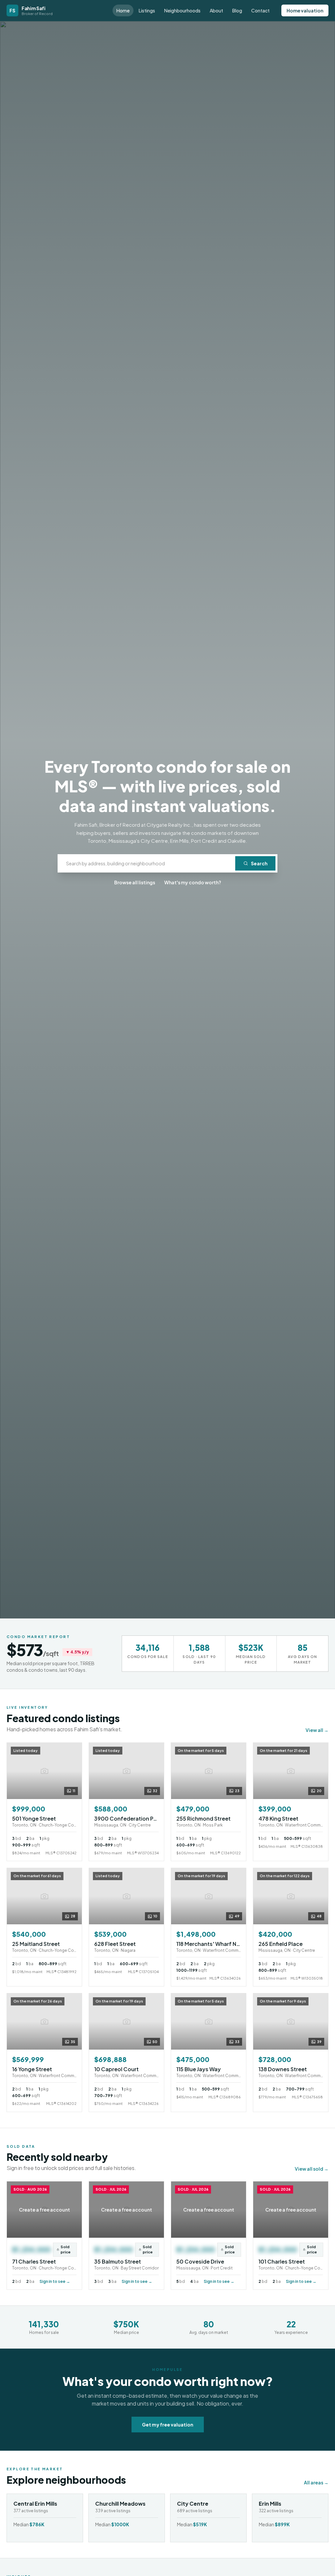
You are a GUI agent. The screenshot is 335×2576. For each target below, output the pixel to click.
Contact (260, 10)
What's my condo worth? (193, 882)
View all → (317, 1730)
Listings (147, 10)
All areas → (316, 2482)
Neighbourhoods (182, 10)
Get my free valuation (168, 2425)
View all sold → (312, 2169)
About (216, 10)
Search (259, 863)
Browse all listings (135, 882)
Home (123, 10)
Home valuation (305, 10)
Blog (237, 10)
